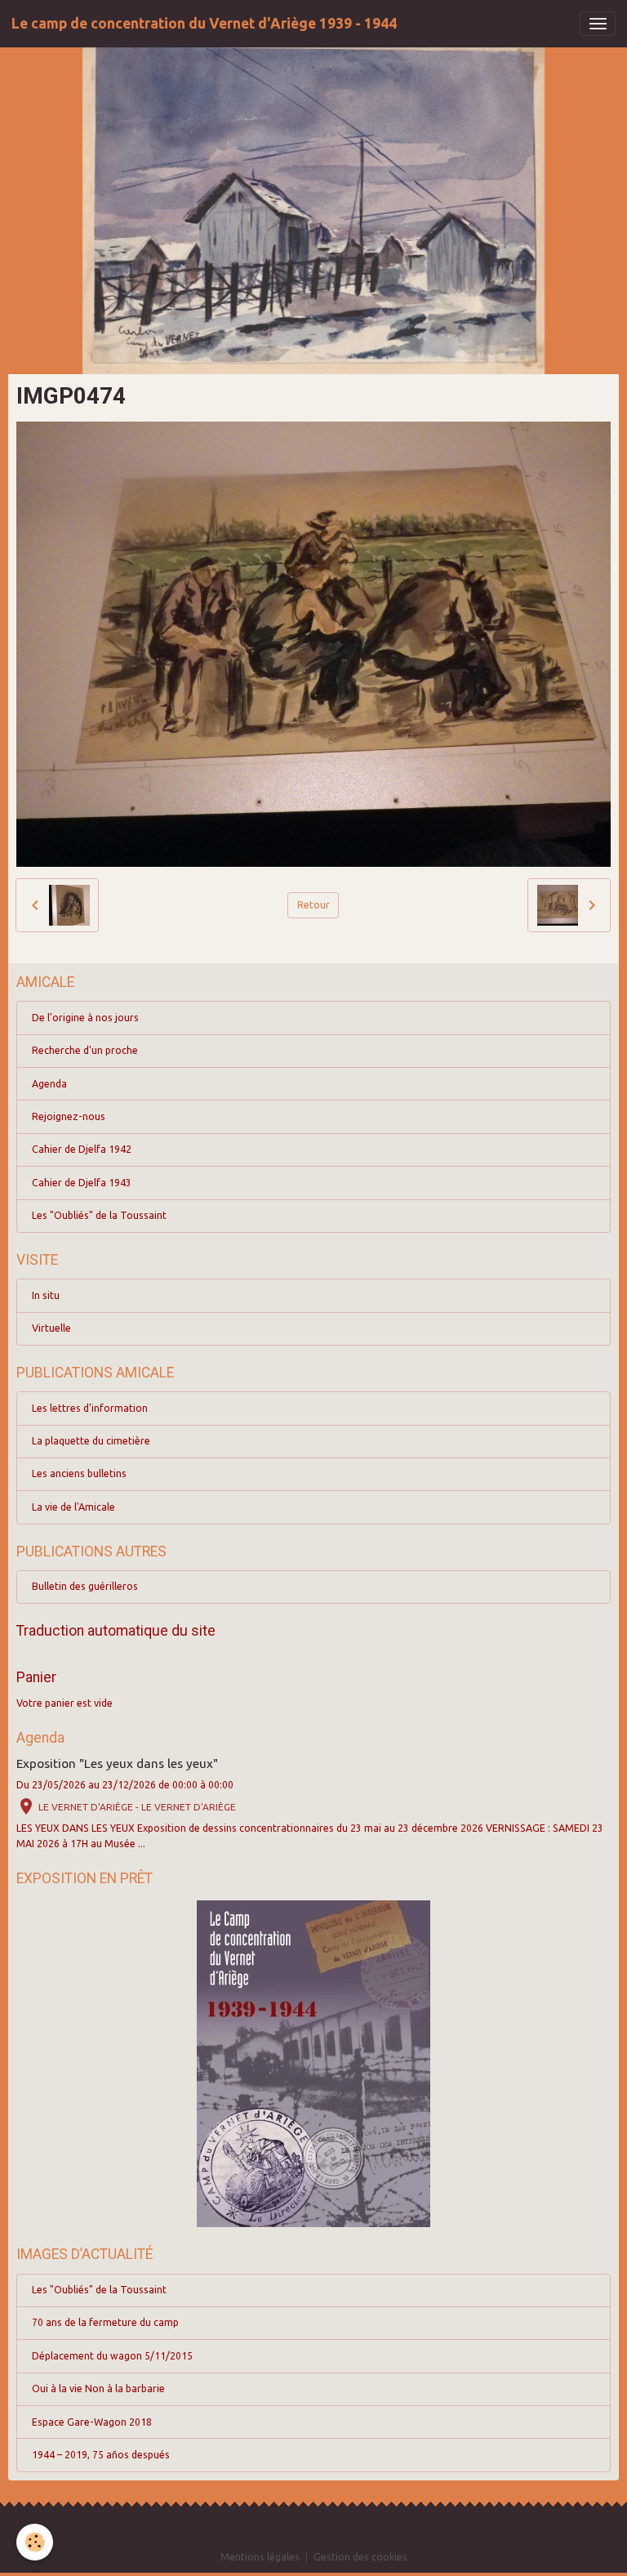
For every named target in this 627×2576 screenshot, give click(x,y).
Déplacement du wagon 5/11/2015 (112, 2356)
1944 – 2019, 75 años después (101, 2455)
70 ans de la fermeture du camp (105, 2322)
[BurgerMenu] (598, 24)
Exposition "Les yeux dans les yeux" (117, 1763)
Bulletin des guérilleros (85, 1586)
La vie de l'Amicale (73, 1507)
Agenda (49, 1084)
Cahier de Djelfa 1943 (82, 1183)
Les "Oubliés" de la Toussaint (99, 1215)
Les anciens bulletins (79, 1473)
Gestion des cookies (360, 2557)
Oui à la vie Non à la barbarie (98, 2388)
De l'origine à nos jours (85, 1018)
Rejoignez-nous (69, 1116)
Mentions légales (260, 2557)
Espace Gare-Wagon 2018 (92, 2422)
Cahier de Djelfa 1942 (82, 1149)
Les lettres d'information (90, 1408)
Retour (313, 905)
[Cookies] (35, 2542)
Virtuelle (51, 1328)
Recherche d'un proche (85, 1050)
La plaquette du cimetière (91, 1441)
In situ (46, 1295)
